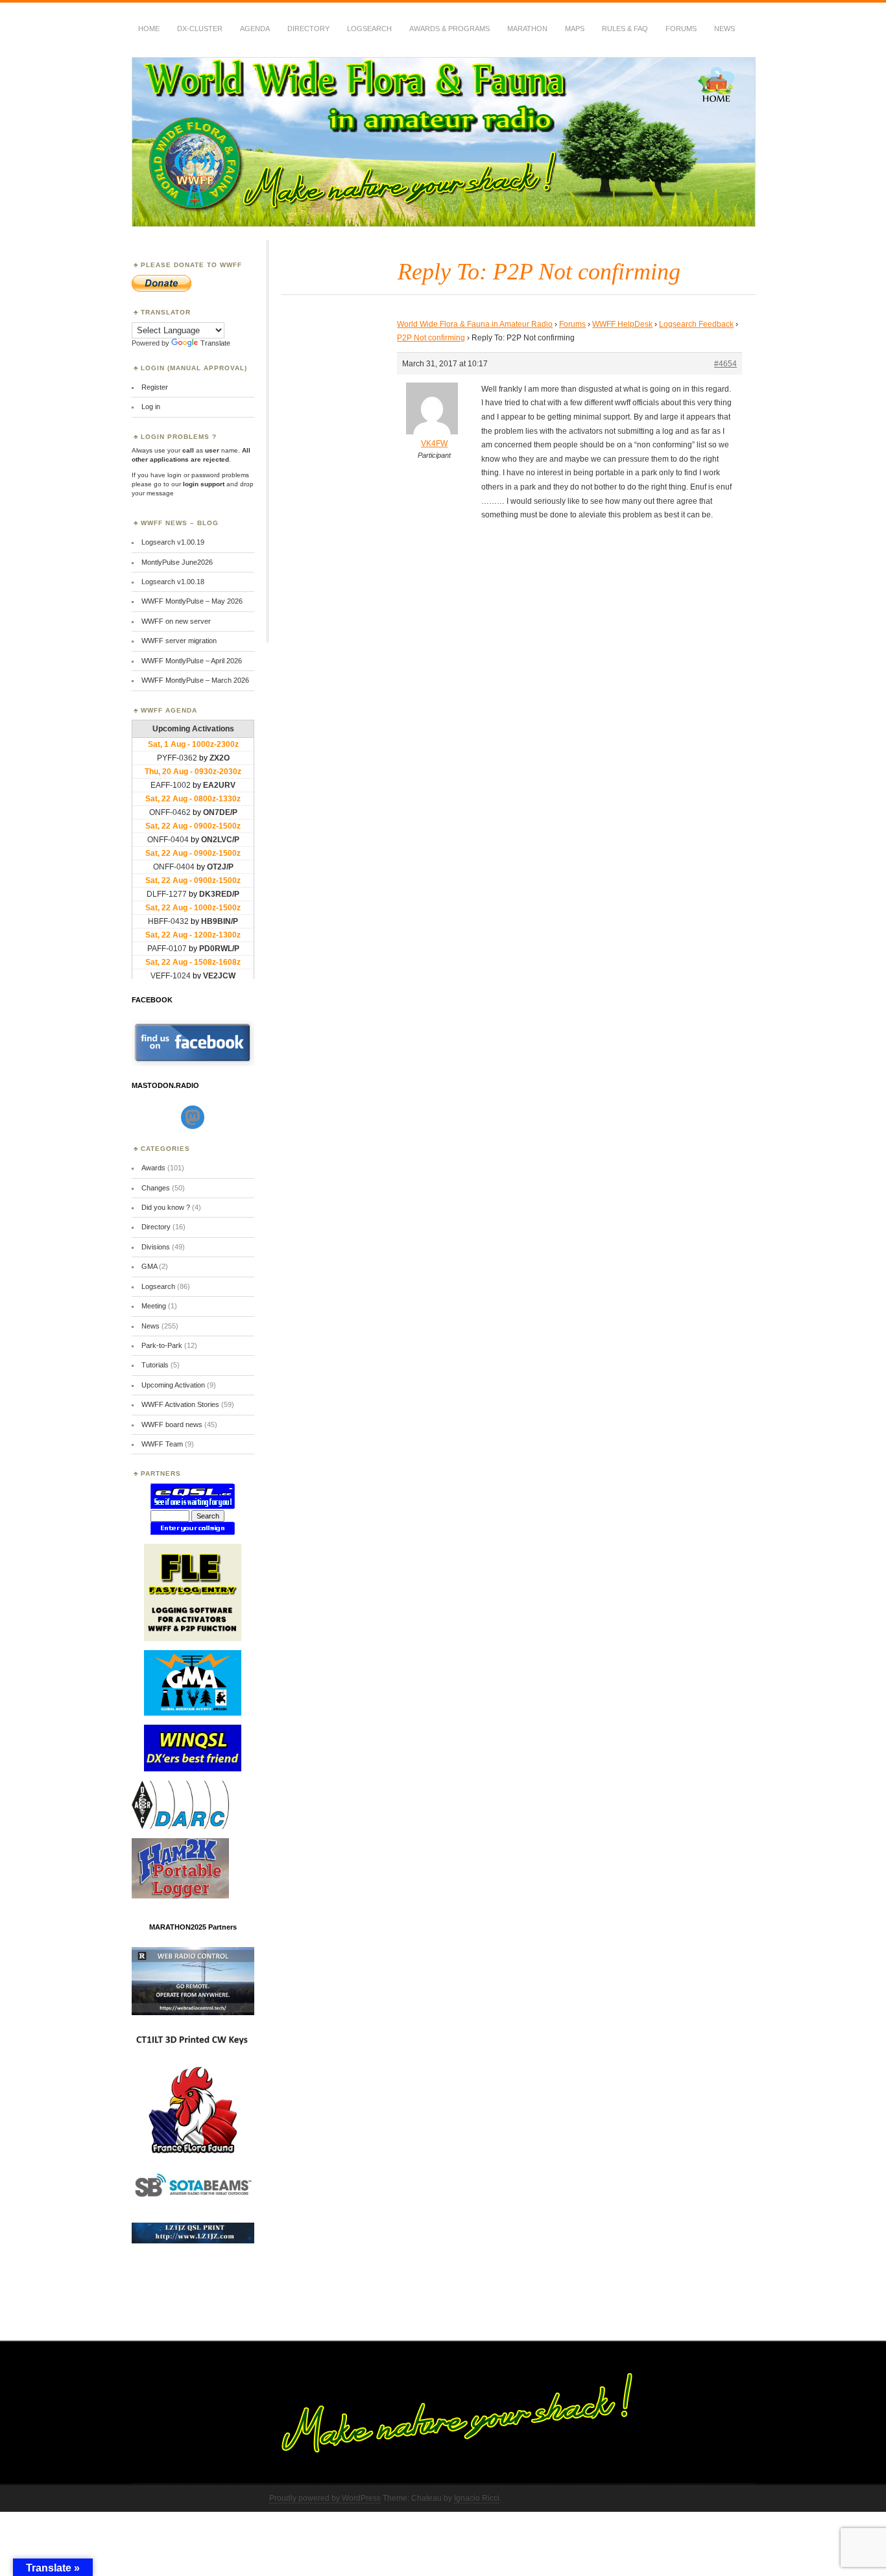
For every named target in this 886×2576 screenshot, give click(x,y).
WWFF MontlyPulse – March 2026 (195, 680)
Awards (153, 1168)
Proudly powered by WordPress (325, 2498)
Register (155, 387)
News (724, 29)
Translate (215, 343)
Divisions (156, 1247)
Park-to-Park (162, 1345)
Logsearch (158, 1286)
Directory (308, 29)
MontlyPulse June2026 (177, 562)
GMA (149, 1266)
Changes (156, 1188)
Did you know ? (166, 1207)
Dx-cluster (200, 29)
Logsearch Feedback (696, 324)
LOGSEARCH (369, 29)
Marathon (527, 29)
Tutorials (155, 1365)
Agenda (255, 29)
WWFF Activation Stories (180, 1404)
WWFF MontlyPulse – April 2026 (192, 661)
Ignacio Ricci (477, 2498)
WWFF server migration (179, 641)
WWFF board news (172, 1424)
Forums (681, 29)
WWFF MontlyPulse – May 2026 (192, 601)
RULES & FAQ (625, 29)
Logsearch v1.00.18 (173, 582)
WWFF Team (162, 1444)
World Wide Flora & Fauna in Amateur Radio (475, 324)
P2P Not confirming (431, 338)
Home (149, 29)
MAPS (575, 29)
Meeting (154, 1306)
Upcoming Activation (173, 1385)
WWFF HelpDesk (622, 324)
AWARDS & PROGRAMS (449, 29)
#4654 (725, 364)
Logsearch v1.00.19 (173, 542)
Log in (151, 407)
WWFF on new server (176, 621)
